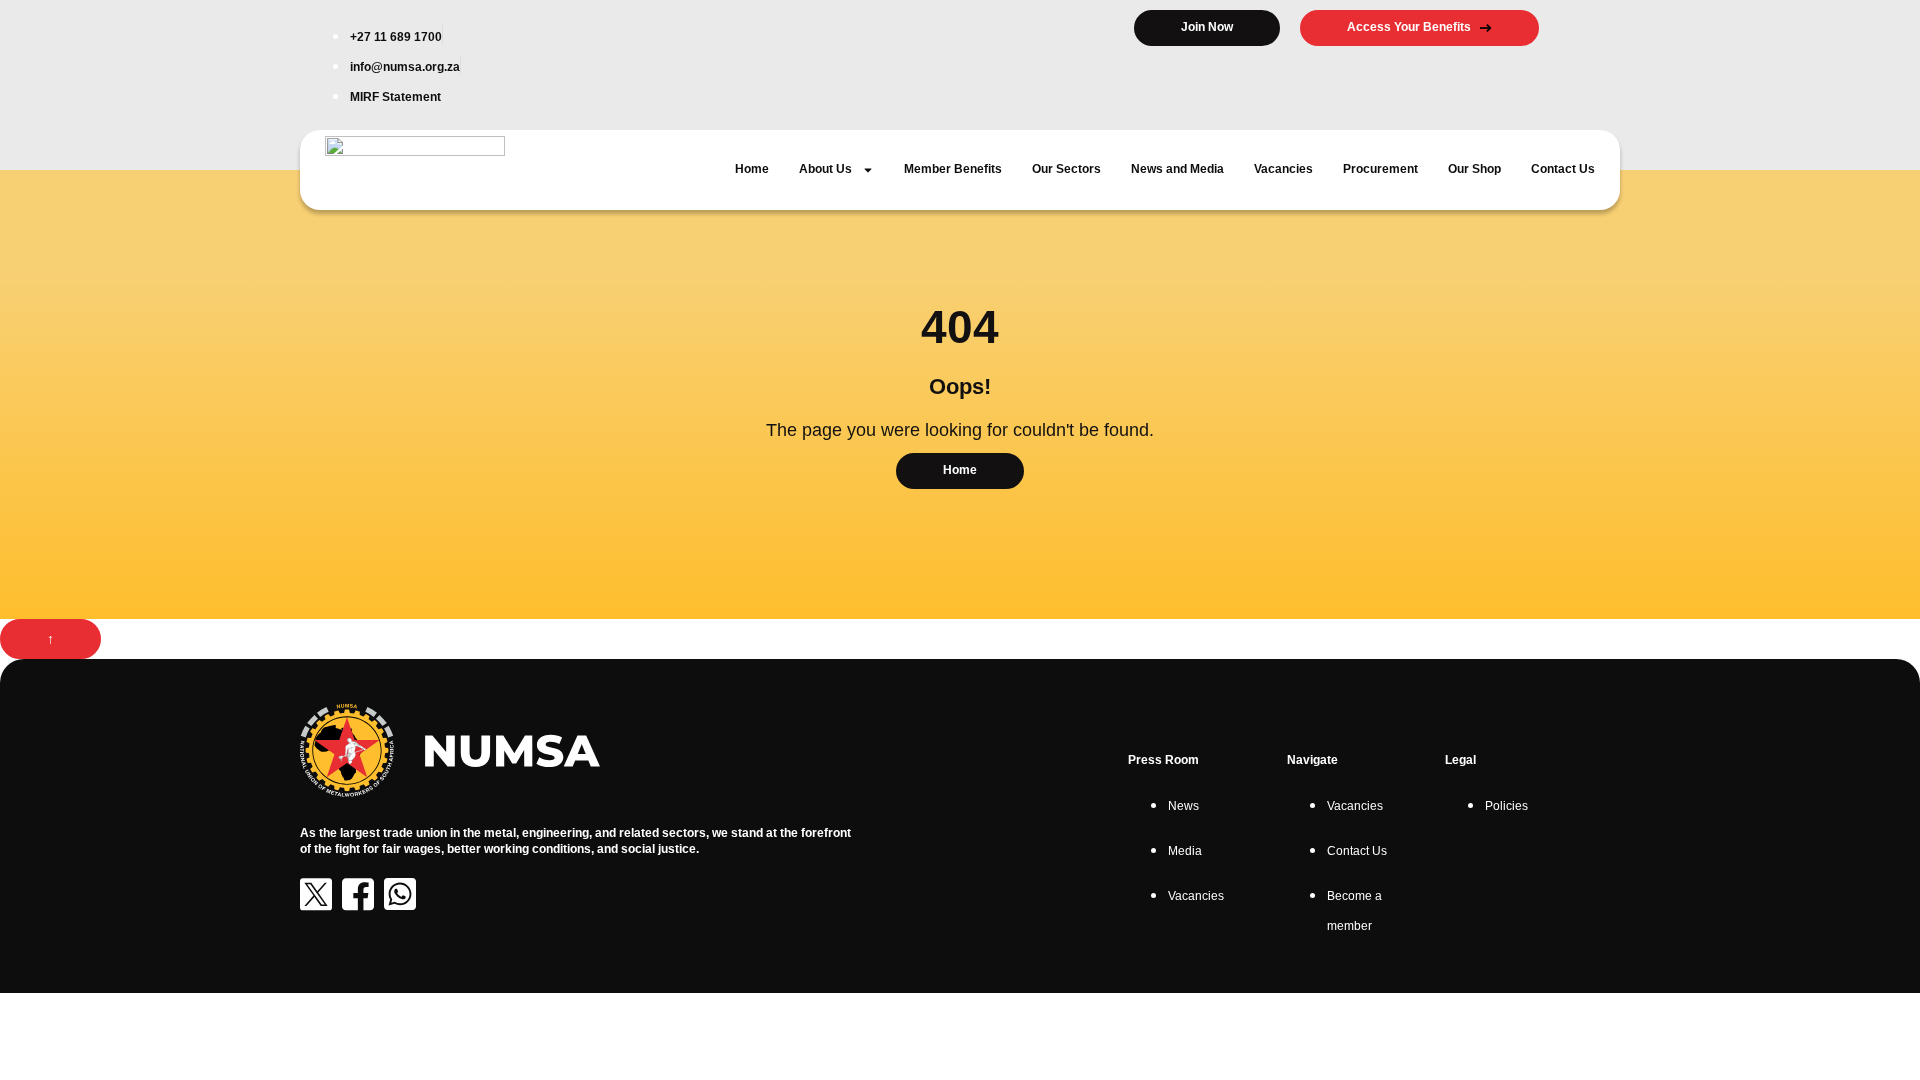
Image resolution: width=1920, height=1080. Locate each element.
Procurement (1380, 169)
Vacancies (1283, 169)
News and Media (1177, 169)
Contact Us (1563, 169)
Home (752, 169)
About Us (825, 169)
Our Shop (1474, 169)
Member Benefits (953, 169)
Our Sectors (1066, 169)
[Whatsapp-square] (400, 894)
